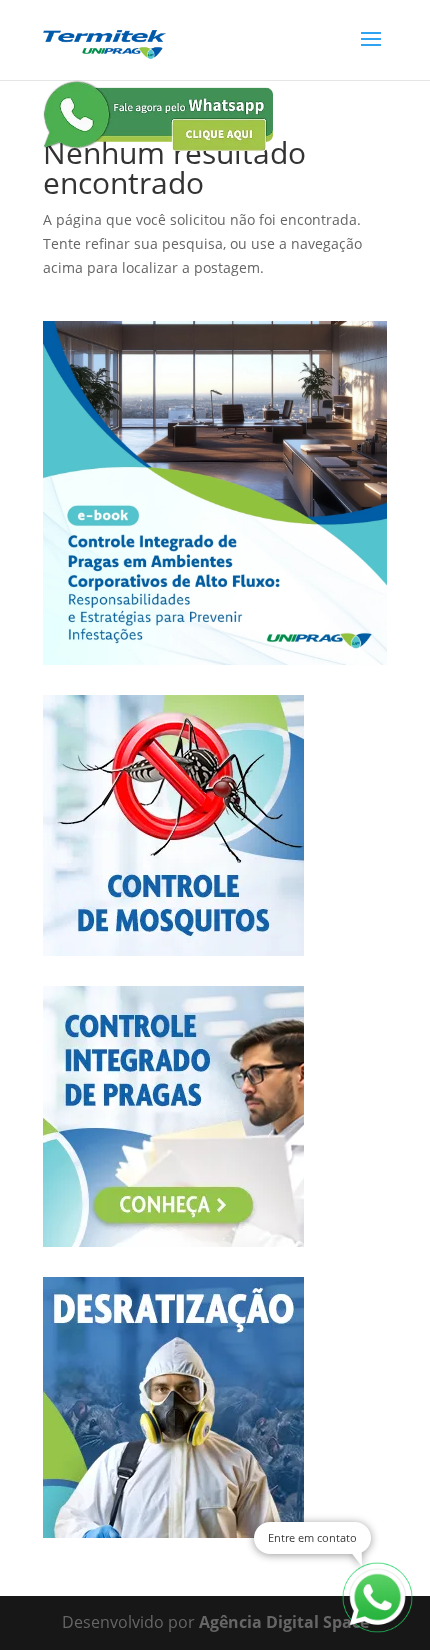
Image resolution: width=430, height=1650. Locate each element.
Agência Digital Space (284, 1622)
